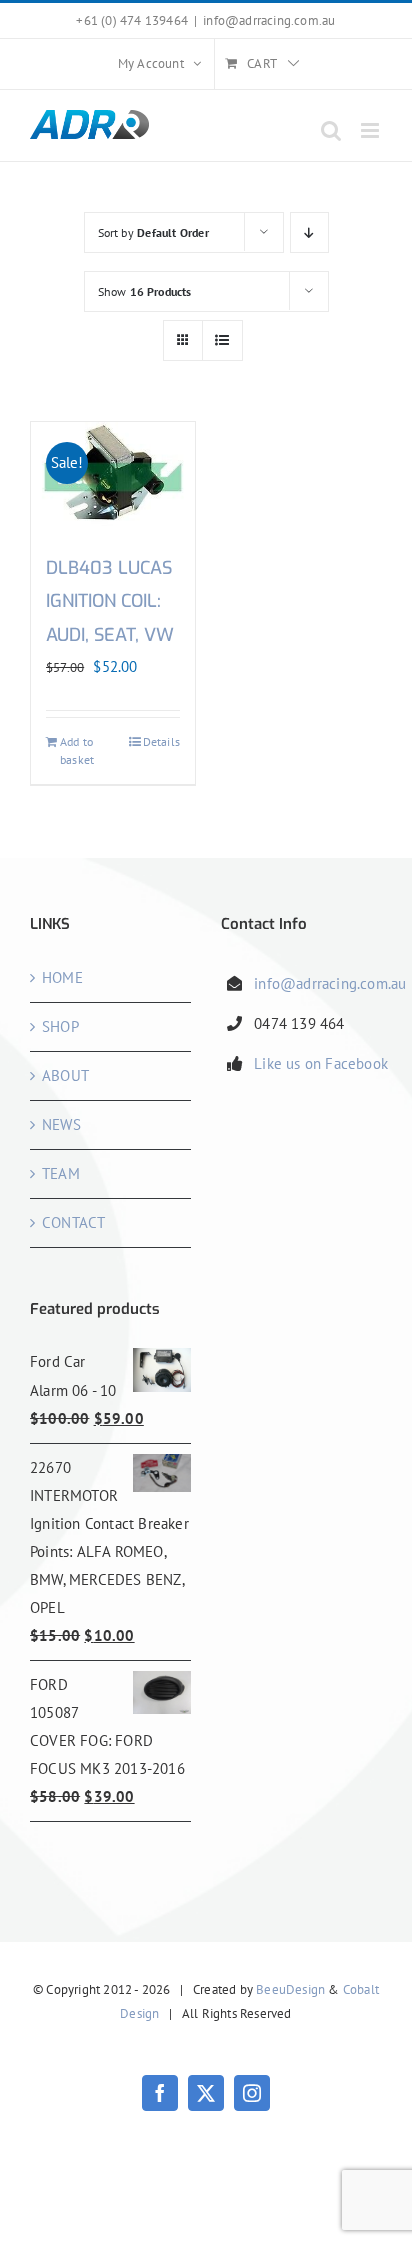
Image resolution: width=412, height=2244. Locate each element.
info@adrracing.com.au (269, 20)
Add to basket (77, 750)
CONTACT (73, 1222)
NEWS (61, 1124)
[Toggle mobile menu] (371, 130)
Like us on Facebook (321, 1063)
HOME (62, 977)
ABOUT (65, 1075)
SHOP (60, 1026)
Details (161, 741)
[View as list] (222, 340)
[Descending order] (309, 232)
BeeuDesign (290, 1989)
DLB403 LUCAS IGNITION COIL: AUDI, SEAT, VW (110, 602)
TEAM (61, 1173)
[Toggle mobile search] (331, 130)
